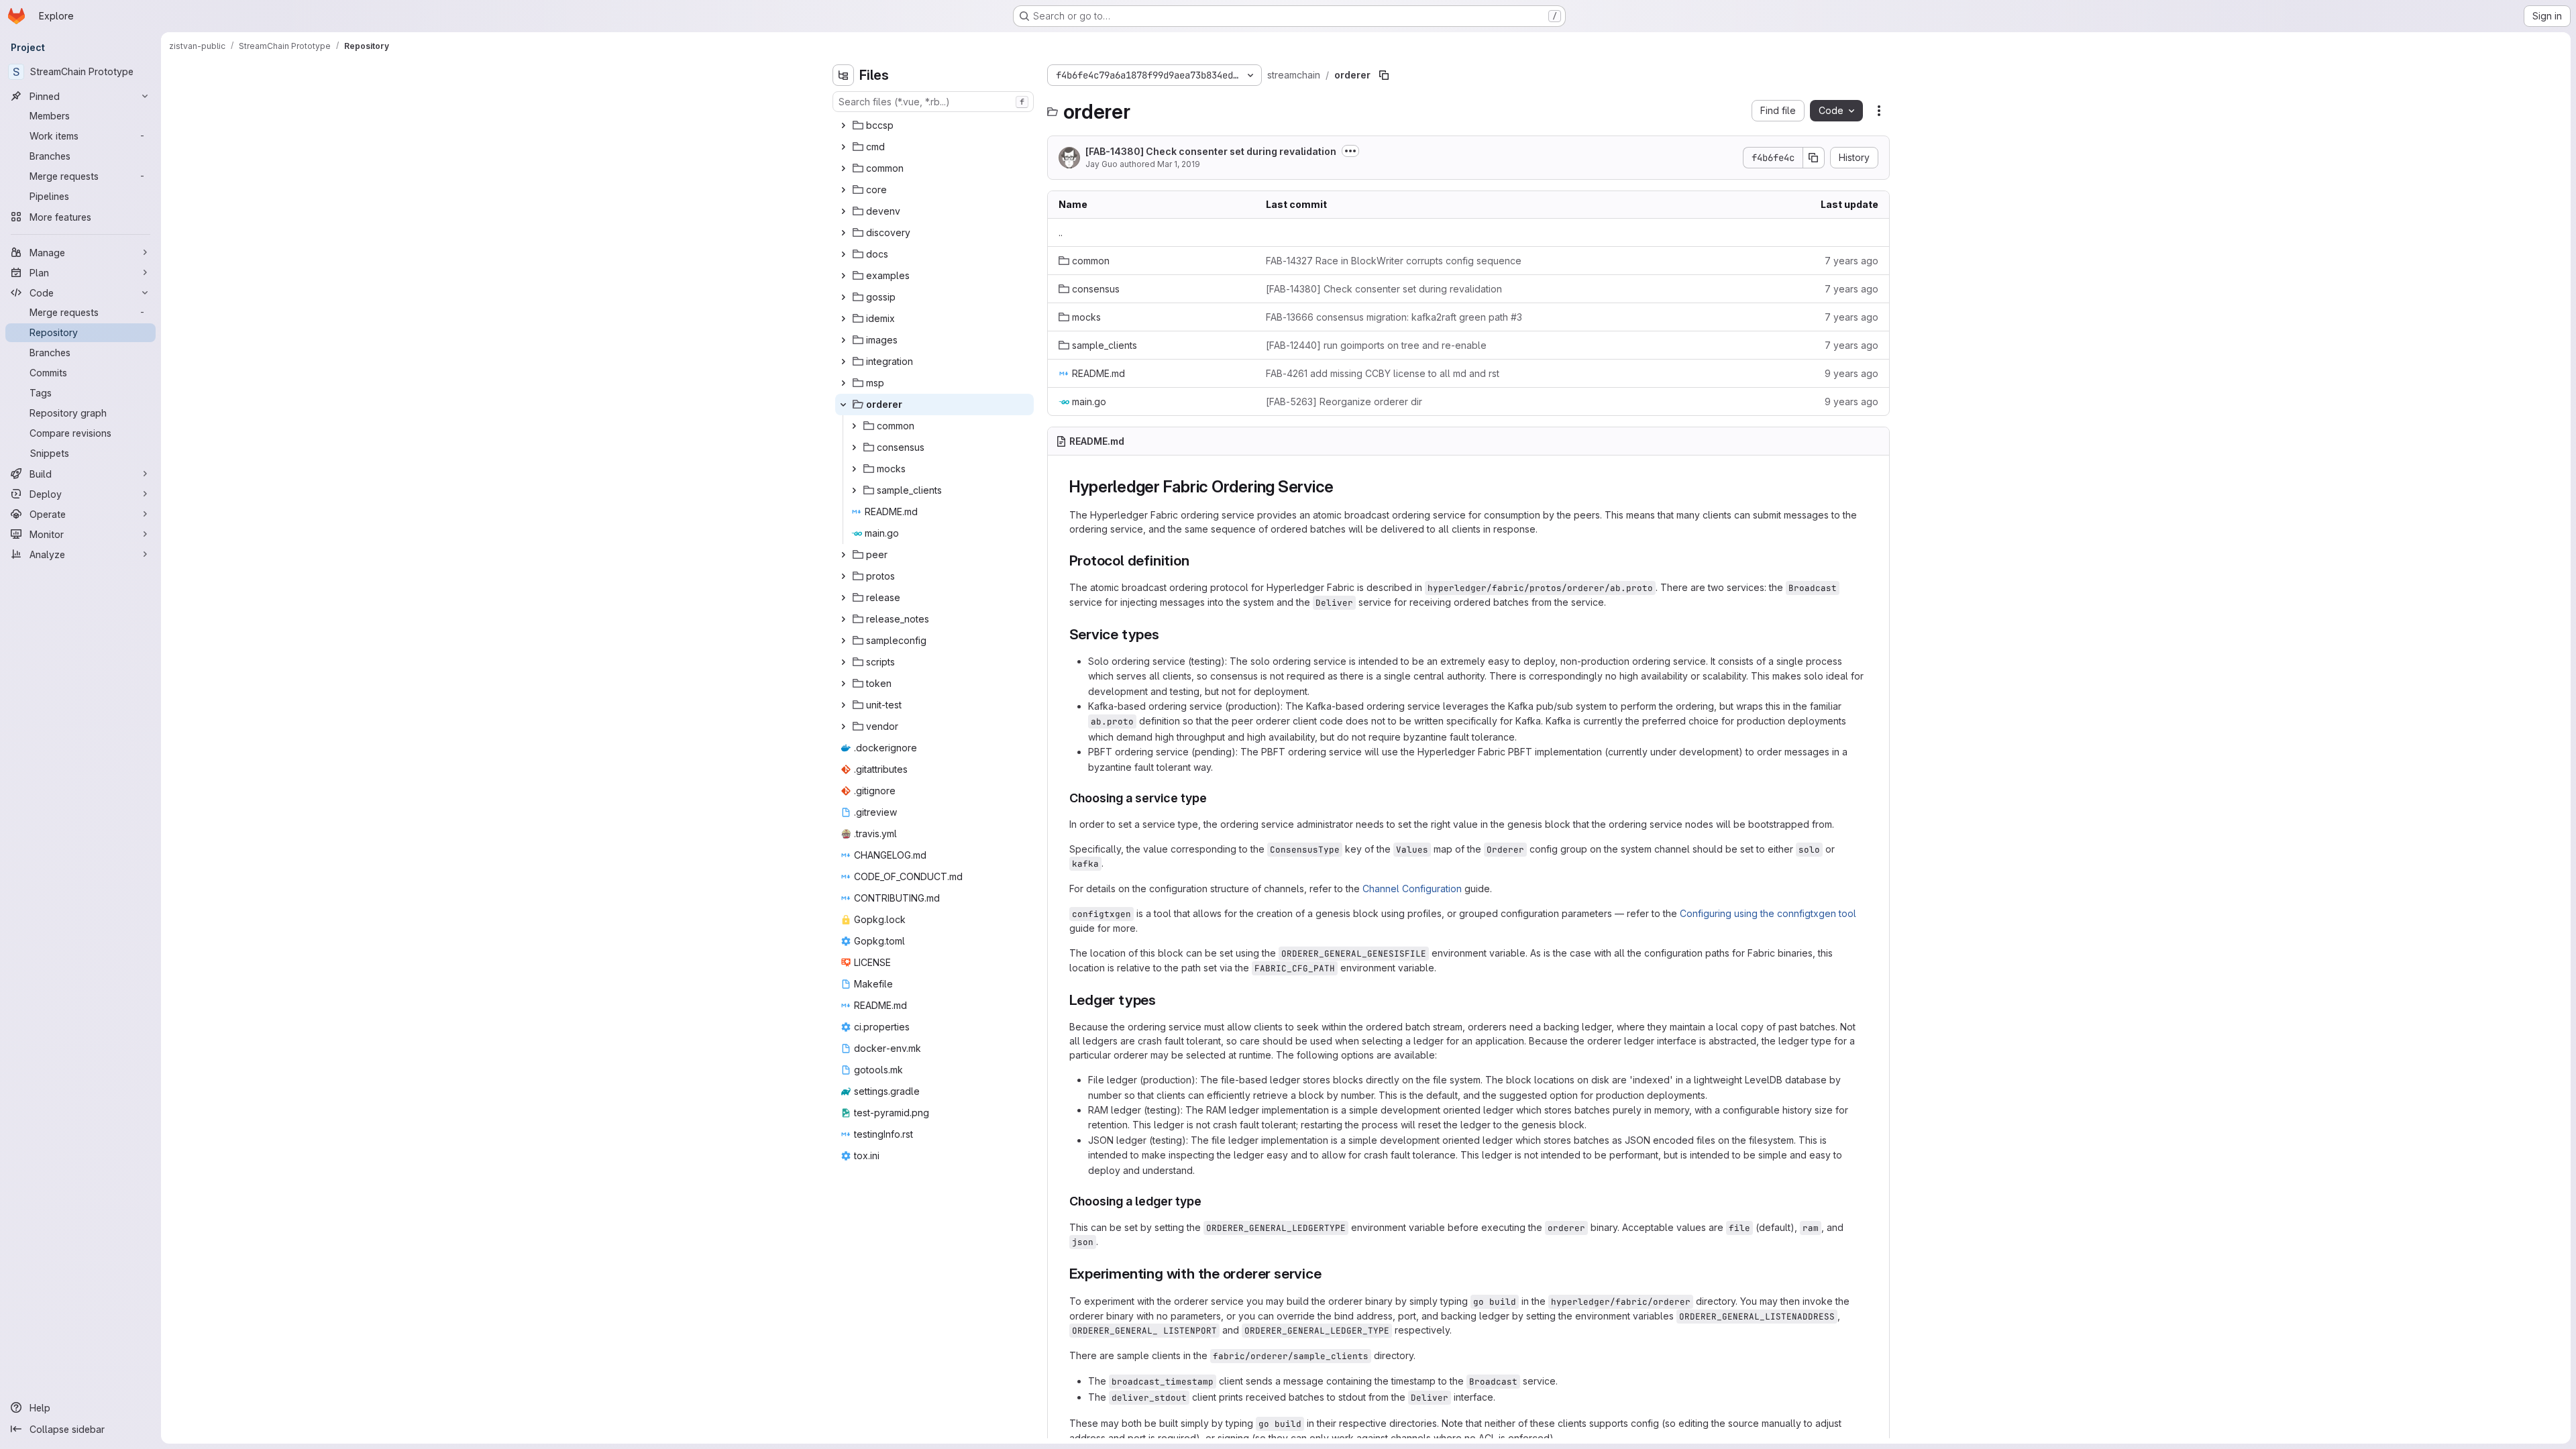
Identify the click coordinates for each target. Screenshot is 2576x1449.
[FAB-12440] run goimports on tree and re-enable (1376, 345)
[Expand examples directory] (843, 276)
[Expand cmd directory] (843, 147)
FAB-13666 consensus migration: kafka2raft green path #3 (1394, 317)
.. (1061, 232)
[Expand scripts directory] (843, 662)
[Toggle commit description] (1350, 151)
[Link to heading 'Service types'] (1167, 634)
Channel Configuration (1412, 889)
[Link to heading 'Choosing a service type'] (1214, 798)
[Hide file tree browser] (843, 75)
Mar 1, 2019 (1179, 164)
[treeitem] (934, 125)
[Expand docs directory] (843, 254)
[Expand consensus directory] (854, 447)
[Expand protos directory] (843, 576)
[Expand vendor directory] (843, 727)
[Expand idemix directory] (843, 319)
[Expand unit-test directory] (843, 705)
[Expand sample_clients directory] (854, 490)
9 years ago (1851, 373)
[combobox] (933, 102)
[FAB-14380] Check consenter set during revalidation (1211, 151)
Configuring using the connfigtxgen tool (1768, 913)
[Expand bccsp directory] (843, 125)
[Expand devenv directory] (843, 211)
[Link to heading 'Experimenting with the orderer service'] (1329, 1274)
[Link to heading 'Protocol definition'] (1197, 560)
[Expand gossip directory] (843, 297)
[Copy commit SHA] (1814, 158)
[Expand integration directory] (843, 362)
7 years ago (1851, 261)
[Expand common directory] (843, 168)
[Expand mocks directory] (854, 469)
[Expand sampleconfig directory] (843, 641)
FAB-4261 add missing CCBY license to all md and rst (1383, 373)
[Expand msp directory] (843, 383)
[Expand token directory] (843, 684)
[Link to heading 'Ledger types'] (1164, 1000)
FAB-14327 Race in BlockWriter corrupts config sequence (1394, 261)
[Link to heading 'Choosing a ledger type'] (1208, 1201)
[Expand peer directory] (843, 555)
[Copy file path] (1384, 75)
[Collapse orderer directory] (843, 405)
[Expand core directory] (843, 190)
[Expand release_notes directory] (843, 619)
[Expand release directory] (843, 598)
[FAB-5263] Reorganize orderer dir (1344, 401)
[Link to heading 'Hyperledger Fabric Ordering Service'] (1342, 487)
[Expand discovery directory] (843, 233)
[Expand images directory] (843, 340)
